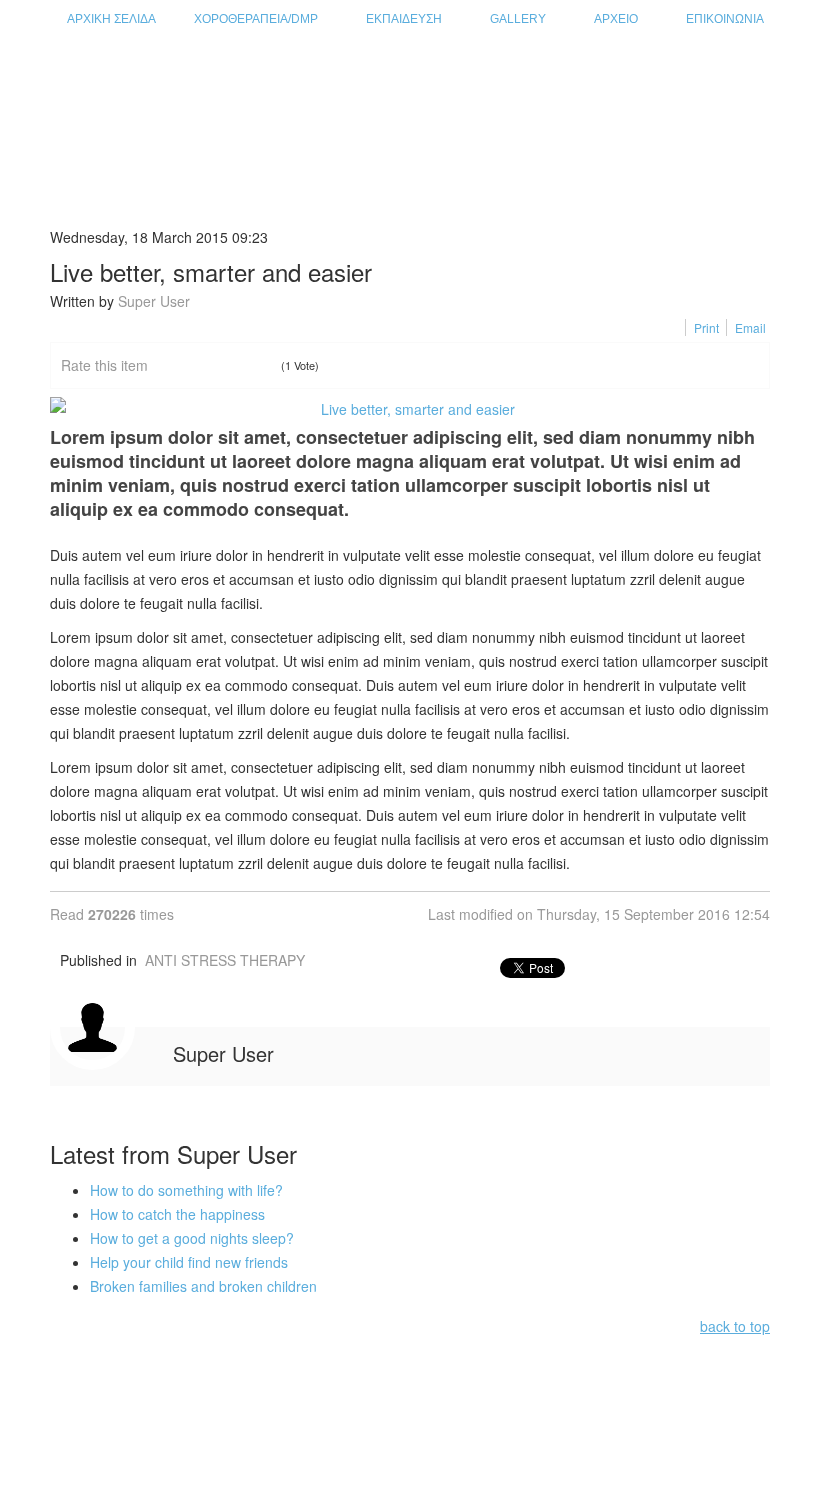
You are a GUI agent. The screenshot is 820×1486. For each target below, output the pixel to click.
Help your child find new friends (189, 1262)
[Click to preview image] (410, 409)
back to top (735, 1326)
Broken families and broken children (203, 1286)
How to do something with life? (186, 1190)
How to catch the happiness (177, 1214)
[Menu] (762, 81)
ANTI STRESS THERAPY (225, 960)
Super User (154, 301)
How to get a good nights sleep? (192, 1238)
